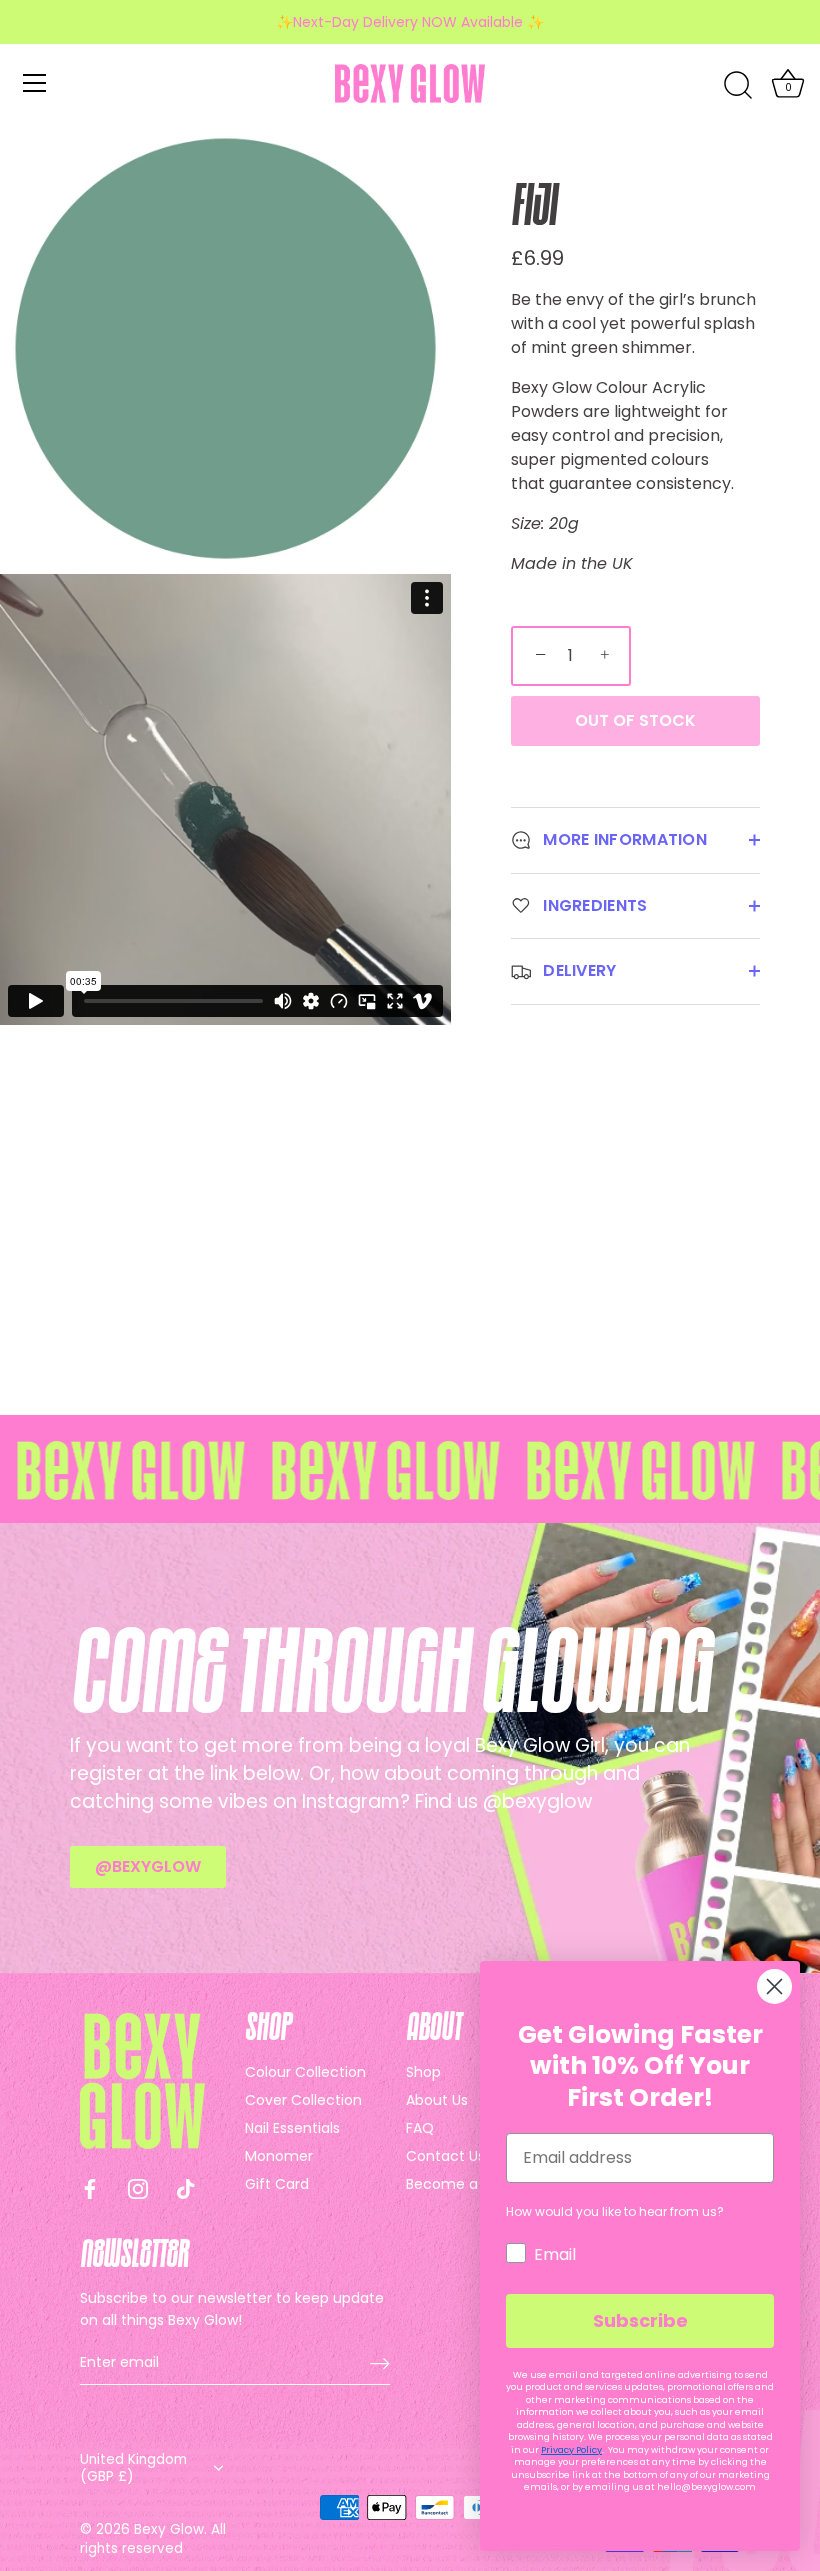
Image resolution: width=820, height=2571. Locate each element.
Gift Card (277, 2184)
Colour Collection (305, 2072)
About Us (437, 2100)
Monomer (279, 2156)
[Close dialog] (774, 1986)
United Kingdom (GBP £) (133, 2468)
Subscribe (640, 2320)
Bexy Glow (169, 2529)
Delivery (578, 970)
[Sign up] (380, 2363)
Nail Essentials (292, 2128)
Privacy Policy (571, 2450)
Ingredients (593, 905)
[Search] (738, 86)
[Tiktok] (186, 2187)
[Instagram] (138, 2187)
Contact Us (445, 2156)
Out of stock (635, 720)
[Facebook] (90, 2187)
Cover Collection (303, 2100)
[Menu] (35, 83)
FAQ (420, 2128)
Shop (423, 2072)
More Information (623, 839)
